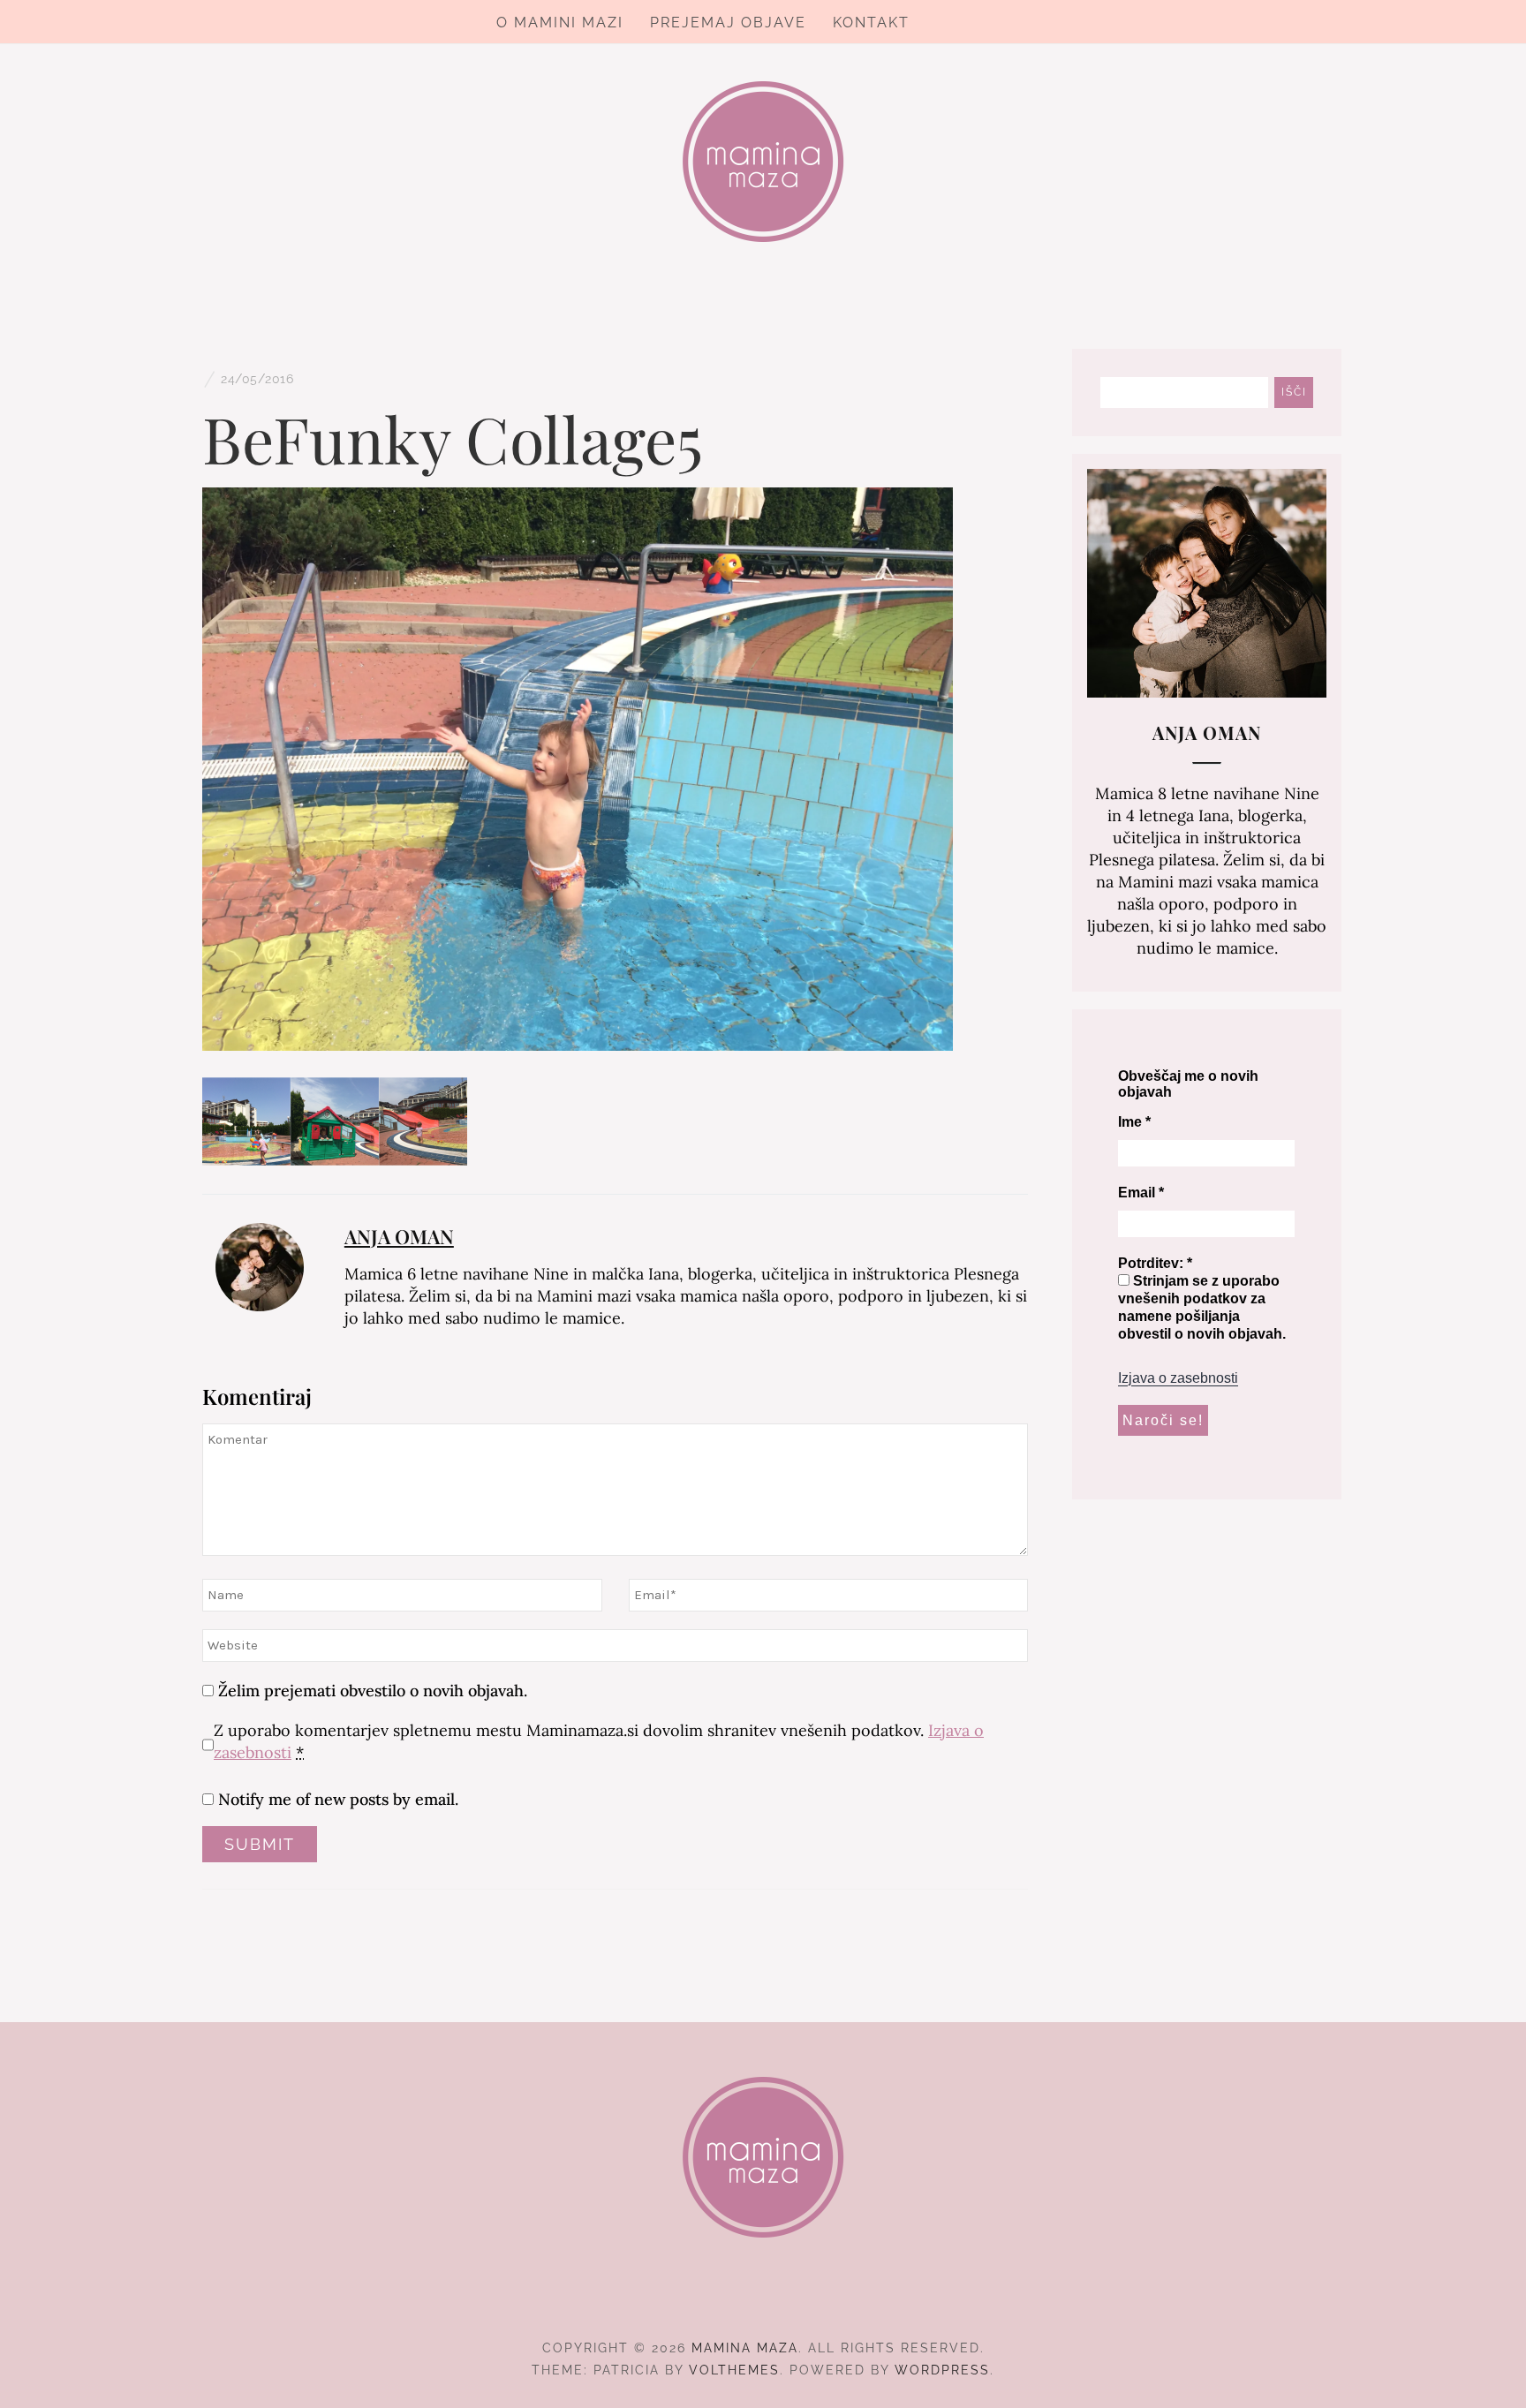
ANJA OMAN (399, 1236)
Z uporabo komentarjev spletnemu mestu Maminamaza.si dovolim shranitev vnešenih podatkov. (599, 1741)
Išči (1294, 392)
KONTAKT (871, 23)
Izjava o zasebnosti (1178, 1378)
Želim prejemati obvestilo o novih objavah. (370, 1691)
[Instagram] (763, 2299)
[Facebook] (732, 2299)
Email (1141, 1193)
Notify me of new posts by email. (338, 1799)
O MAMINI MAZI (560, 23)
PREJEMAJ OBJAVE (728, 23)
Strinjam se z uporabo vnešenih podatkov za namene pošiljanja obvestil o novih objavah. (1202, 1307)
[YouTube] (795, 2299)
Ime (1134, 1122)
